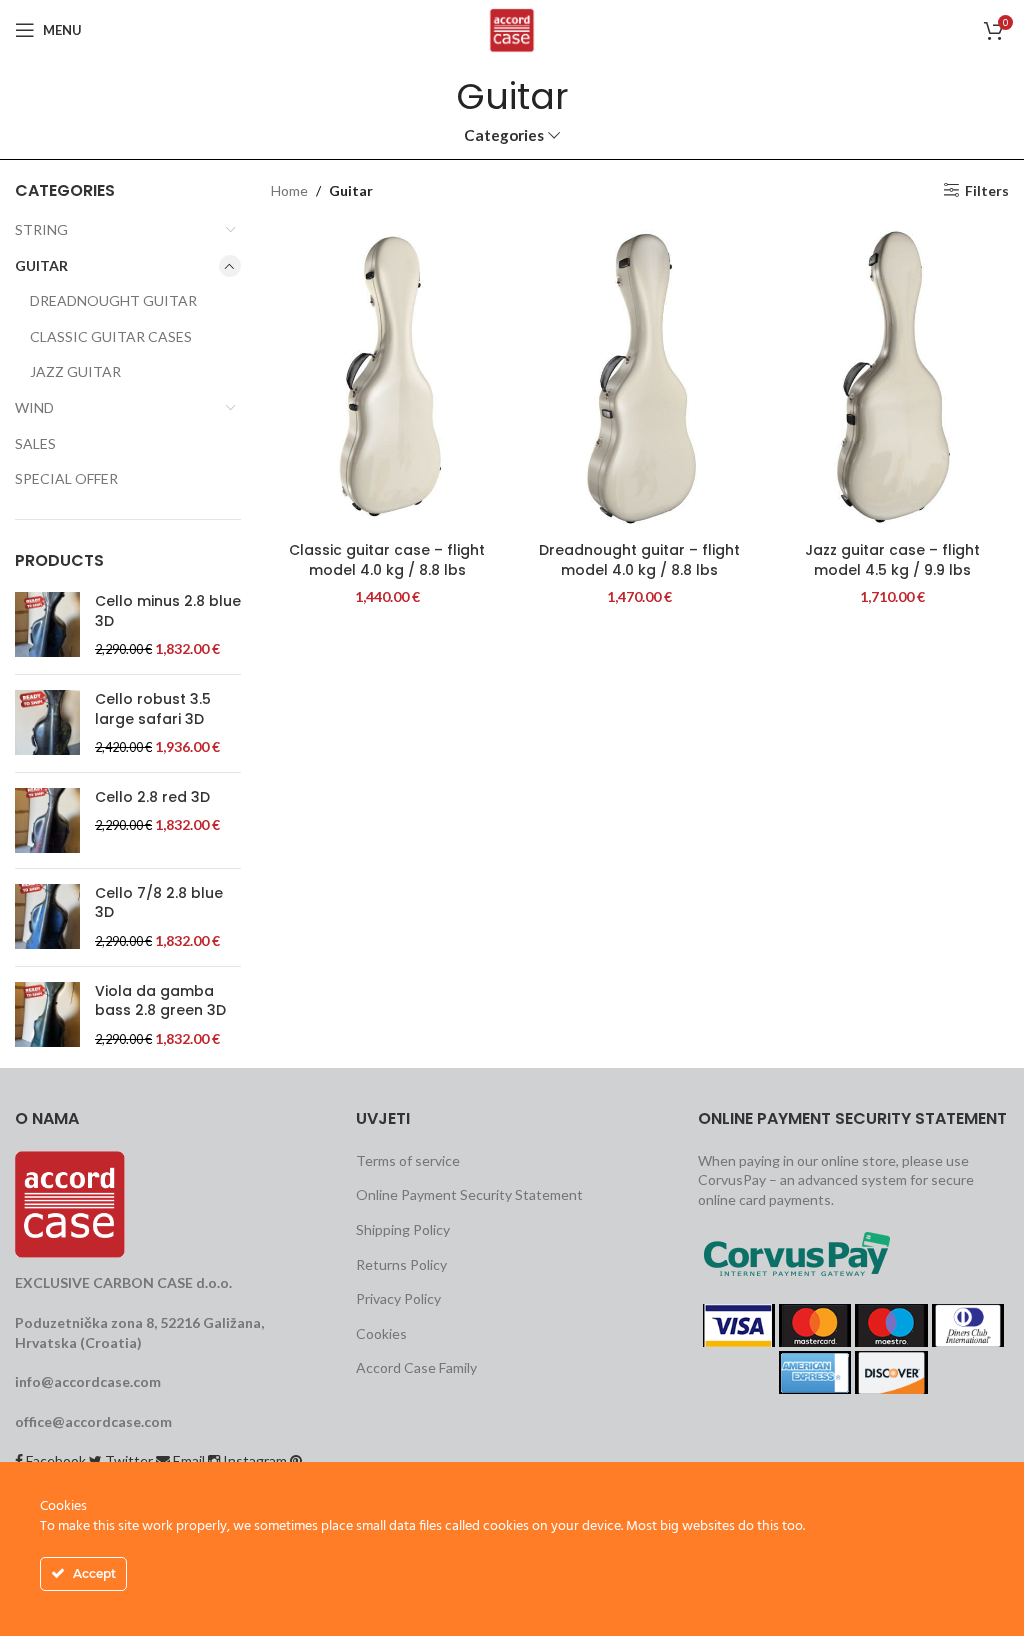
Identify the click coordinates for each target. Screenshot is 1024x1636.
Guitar (41, 265)
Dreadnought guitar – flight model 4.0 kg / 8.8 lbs (639, 560)
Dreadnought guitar (113, 300)
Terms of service (408, 1160)
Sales (35, 443)
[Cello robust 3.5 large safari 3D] (47, 723)
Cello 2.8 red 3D (152, 797)
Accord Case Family (416, 1367)
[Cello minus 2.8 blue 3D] (47, 625)
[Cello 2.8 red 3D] (47, 820)
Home (289, 190)
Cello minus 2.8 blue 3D (168, 611)
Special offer (66, 478)
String (41, 229)
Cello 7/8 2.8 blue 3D (159, 903)
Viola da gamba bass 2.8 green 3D (160, 1001)
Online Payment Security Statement (469, 1194)
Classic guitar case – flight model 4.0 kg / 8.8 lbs (387, 560)
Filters (987, 190)
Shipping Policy (403, 1229)
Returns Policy (401, 1264)
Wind (34, 407)
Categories (504, 135)
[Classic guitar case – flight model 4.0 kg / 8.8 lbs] (387, 377)
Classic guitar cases (111, 336)
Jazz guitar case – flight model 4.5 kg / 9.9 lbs (892, 560)
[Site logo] (512, 28)
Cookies (381, 1333)
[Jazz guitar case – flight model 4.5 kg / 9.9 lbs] (892, 377)
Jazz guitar (75, 371)
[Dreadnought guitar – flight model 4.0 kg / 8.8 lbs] (640, 377)
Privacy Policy (398, 1298)
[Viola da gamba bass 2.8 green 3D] (47, 1015)
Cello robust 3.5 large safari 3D (153, 709)
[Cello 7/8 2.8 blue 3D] (47, 917)
